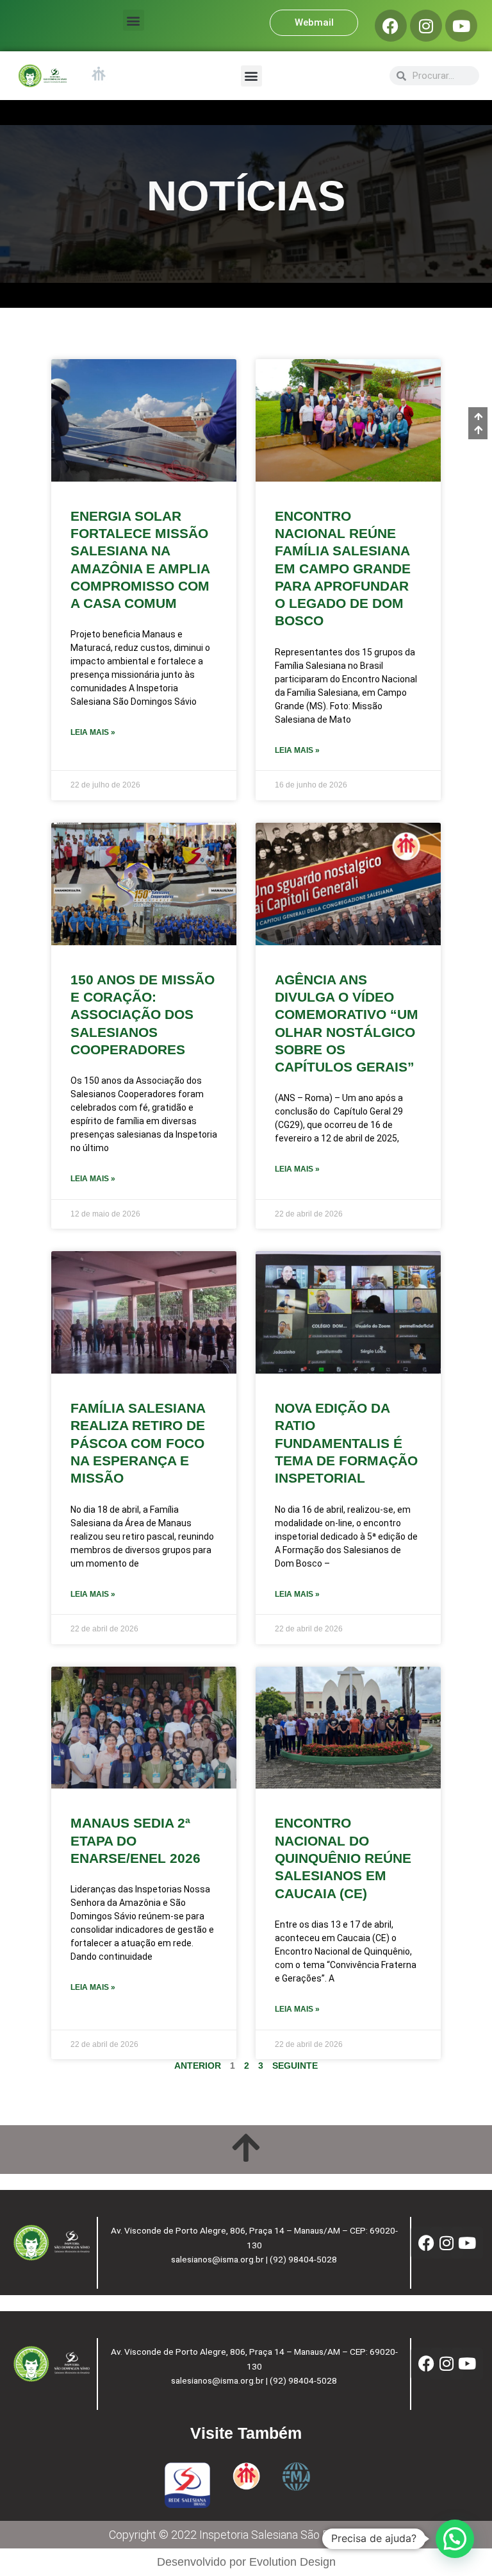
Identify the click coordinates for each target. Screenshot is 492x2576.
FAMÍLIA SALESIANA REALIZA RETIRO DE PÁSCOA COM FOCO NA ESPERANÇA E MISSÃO (138, 1443)
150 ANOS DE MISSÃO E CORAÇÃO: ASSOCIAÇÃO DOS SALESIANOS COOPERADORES (143, 1014)
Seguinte (295, 2066)
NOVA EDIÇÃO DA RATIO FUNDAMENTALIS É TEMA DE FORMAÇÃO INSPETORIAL (346, 1443)
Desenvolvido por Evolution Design (246, 2562)
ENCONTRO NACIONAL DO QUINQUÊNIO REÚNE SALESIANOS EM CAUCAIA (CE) (343, 1858)
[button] (134, 20)
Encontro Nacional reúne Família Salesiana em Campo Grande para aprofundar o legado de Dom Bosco (343, 568)
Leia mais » (93, 732)
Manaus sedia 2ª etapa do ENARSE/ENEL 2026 (135, 1840)
